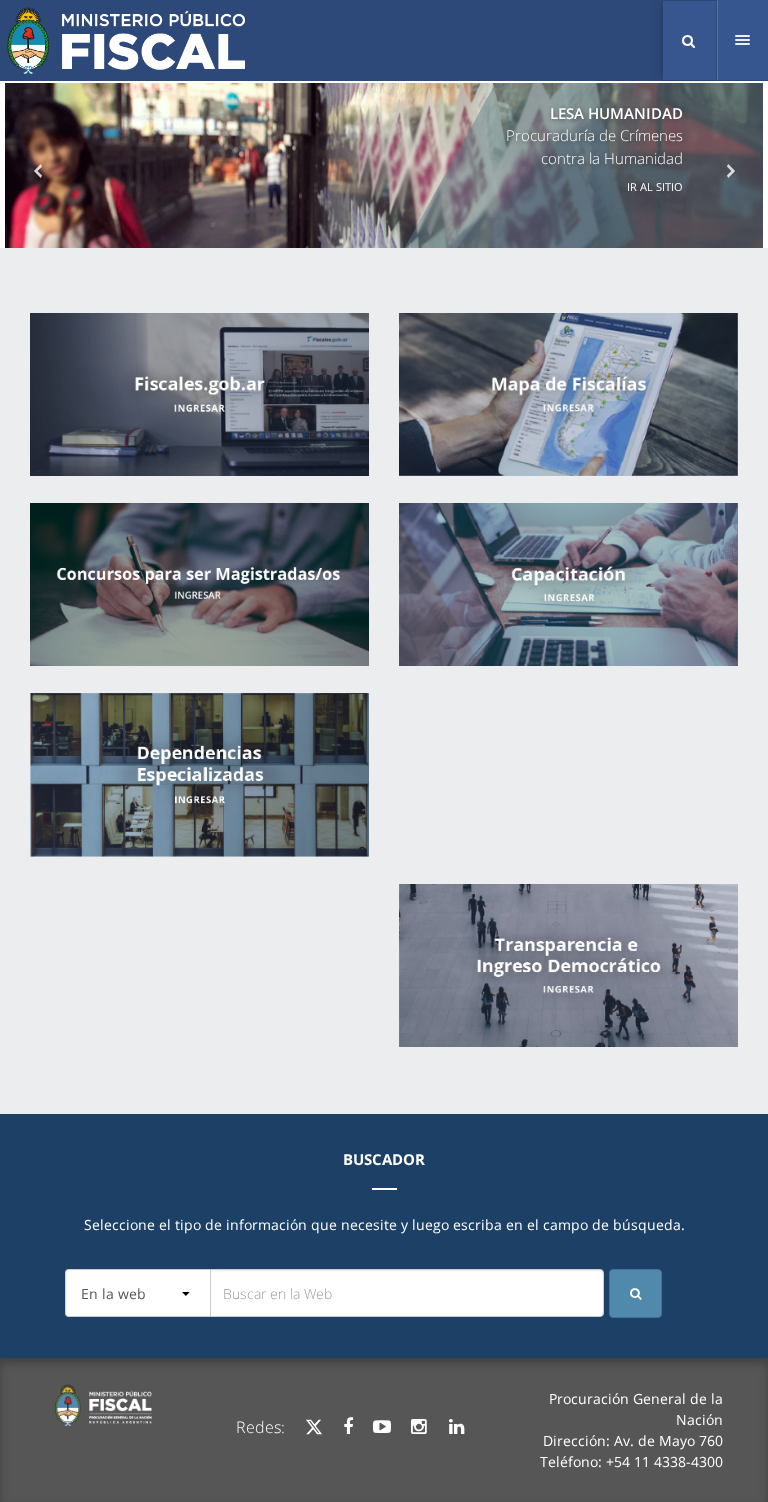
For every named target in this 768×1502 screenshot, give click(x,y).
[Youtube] (382, 1427)
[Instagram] (418, 1427)
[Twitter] (314, 1427)
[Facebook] (348, 1427)
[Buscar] (635, 1293)
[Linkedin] (456, 1427)
